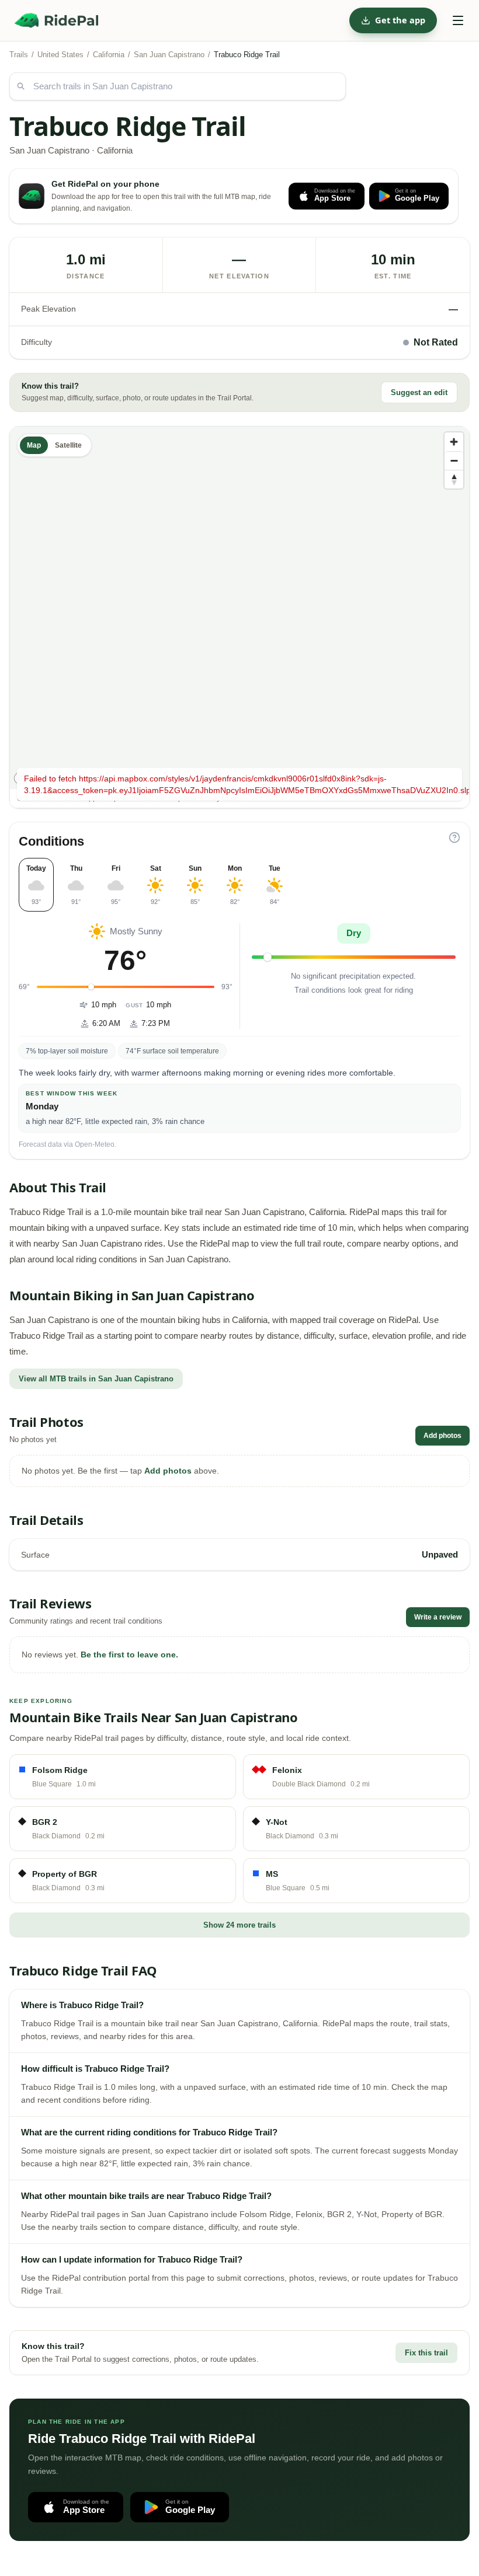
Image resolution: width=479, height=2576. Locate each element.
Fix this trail (426, 2353)
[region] (239, 608)
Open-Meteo (95, 1144)
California (109, 55)
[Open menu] (458, 20)
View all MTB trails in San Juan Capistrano (96, 1379)
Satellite (68, 445)
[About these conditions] (454, 837)
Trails (19, 55)
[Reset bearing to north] (454, 479)
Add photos (442, 1436)
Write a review (438, 1617)
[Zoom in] (454, 442)
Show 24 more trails (239, 1925)
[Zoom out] (454, 460)
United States (60, 55)
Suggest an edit (419, 392)
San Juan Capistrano (169, 55)
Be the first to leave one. (129, 1654)
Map (34, 445)
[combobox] (178, 86)
